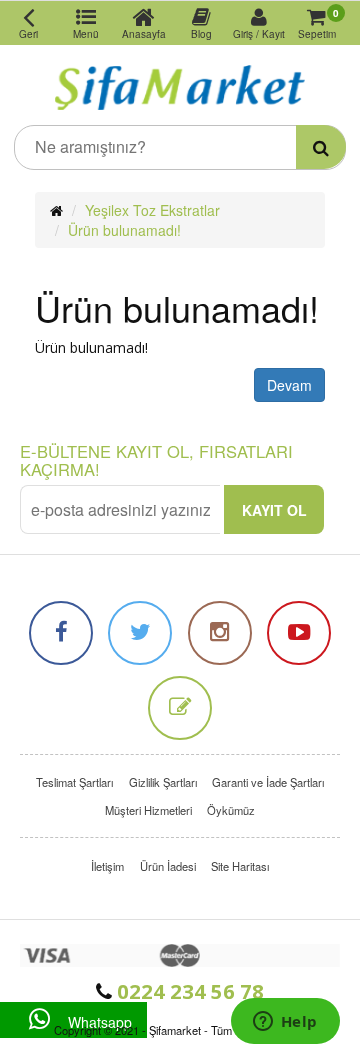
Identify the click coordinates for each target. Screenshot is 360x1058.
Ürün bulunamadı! (124, 230)
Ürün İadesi (168, 866)
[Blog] (180, 708)
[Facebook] (61, 633)
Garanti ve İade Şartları (268, 782)
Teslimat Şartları (74, 782)
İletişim (107, 866)
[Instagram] (220, 633)
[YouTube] (299, 633)
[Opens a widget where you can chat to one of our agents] (285, 1023)
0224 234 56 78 (188, 991)
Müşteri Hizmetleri (148, 810)
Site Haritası (240, 866)
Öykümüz (231, 810)
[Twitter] (140, 633)
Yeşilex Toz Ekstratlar (152, 210)
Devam (289, 385)
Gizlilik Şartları (163, 782)
